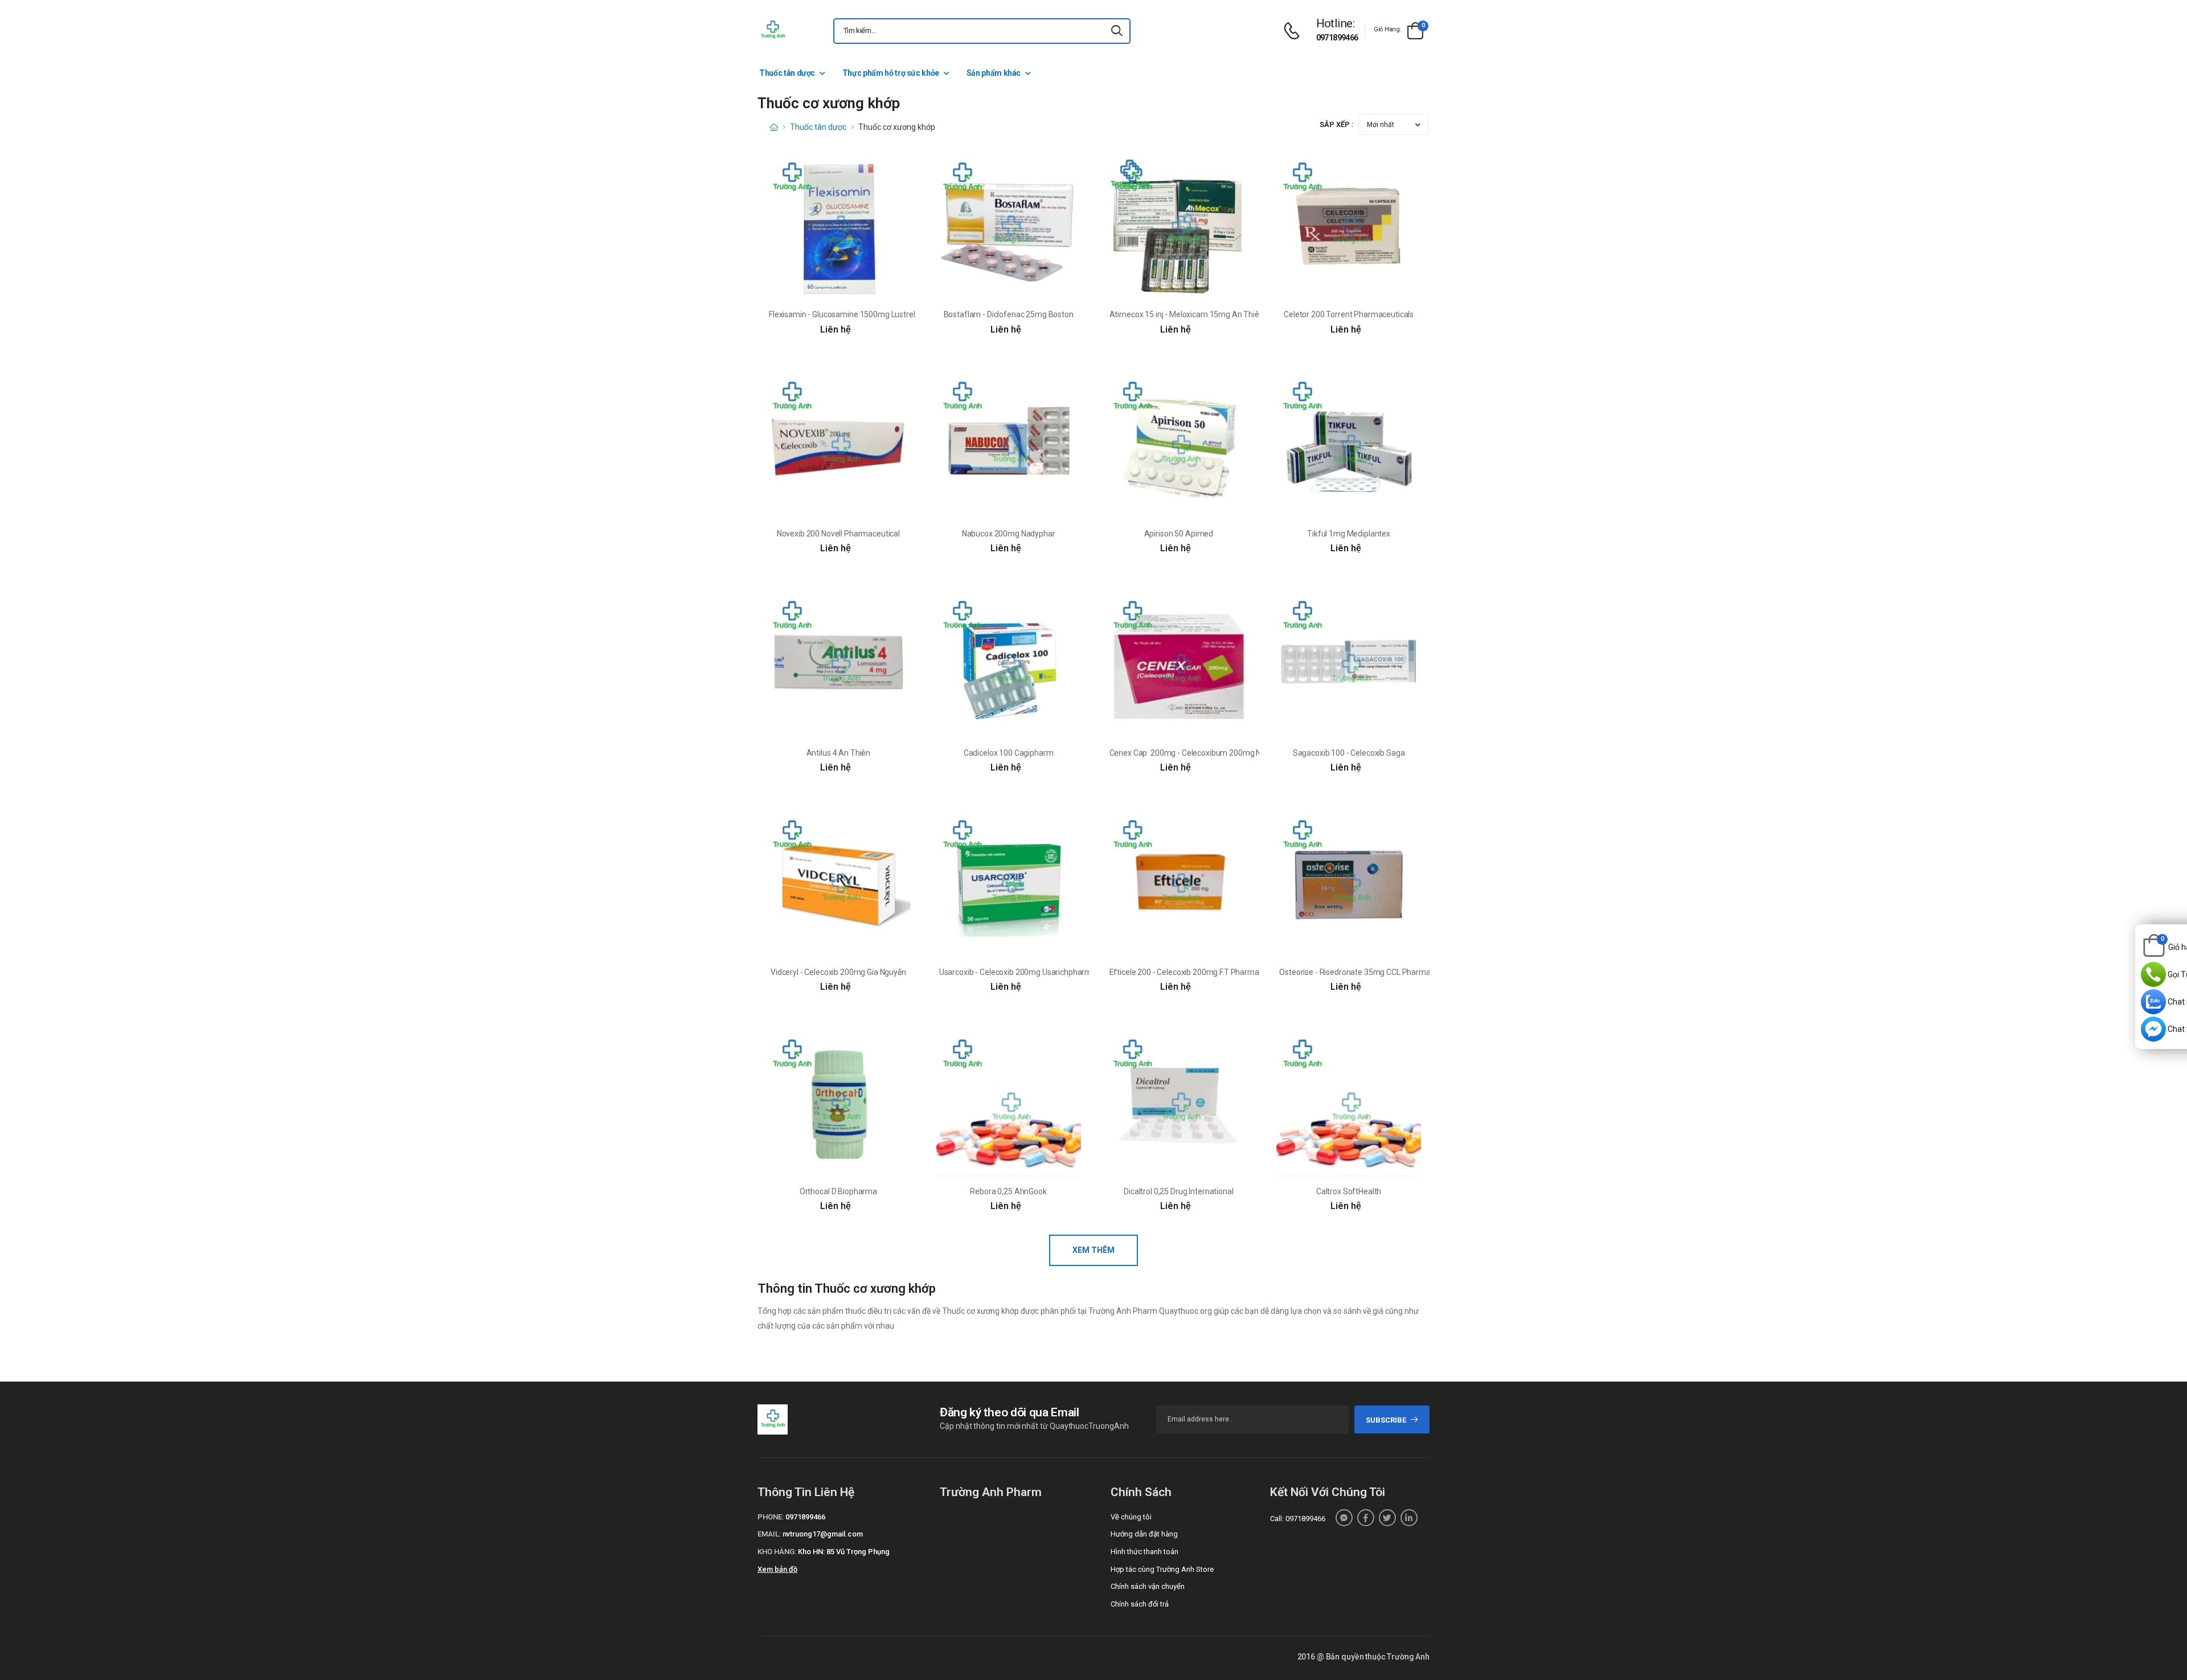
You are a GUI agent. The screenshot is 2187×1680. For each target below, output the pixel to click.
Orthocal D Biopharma (838, 1191)
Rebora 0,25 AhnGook (1008, 1191)
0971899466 (1337, 38)
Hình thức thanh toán (1144, 1552)
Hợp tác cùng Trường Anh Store (1162, 1569)
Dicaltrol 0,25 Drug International (1178, 1191)
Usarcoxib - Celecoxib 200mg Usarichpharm (1015, 972)
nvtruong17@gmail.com (823, 1534)
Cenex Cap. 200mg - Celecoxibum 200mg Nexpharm (1201, 753)
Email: (769, 1534)
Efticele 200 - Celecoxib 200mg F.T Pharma (1184, 972)
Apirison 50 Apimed (1179, 534)
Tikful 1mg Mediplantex (1349, 534)
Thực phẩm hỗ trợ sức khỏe (891, 73)
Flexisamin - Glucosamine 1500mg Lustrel (842, 314)
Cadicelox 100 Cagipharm (1009, 753)
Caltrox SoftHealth (1349, 1191)
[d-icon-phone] (1295, 31)
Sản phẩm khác (994, 73)
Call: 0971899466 (1298, 1519)
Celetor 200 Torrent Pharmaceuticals (1349, 314)
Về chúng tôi (1131, 1517)
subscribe (1386, 1420)
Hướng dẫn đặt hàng (1144, 1534)
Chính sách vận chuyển (1148, 1586)
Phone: (771, 1517)
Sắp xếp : (1337, 124)
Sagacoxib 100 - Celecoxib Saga (1349, 753)
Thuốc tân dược (787, 73)
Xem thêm (1093, 1250)
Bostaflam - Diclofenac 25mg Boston (1009, 314)
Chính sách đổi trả (1140, 1604)
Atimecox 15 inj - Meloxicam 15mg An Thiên (1187, 314)
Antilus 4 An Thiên (838, 753)
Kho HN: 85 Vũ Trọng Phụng (844, 1552)
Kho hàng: (777, 1552)
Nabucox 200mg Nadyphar (1009, 534)
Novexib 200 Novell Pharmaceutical (838, 534)
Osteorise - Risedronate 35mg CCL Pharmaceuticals (1370, 972)
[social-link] (1344, 1518)
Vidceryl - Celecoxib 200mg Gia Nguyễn (838, 972)
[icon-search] (1117, 31)
